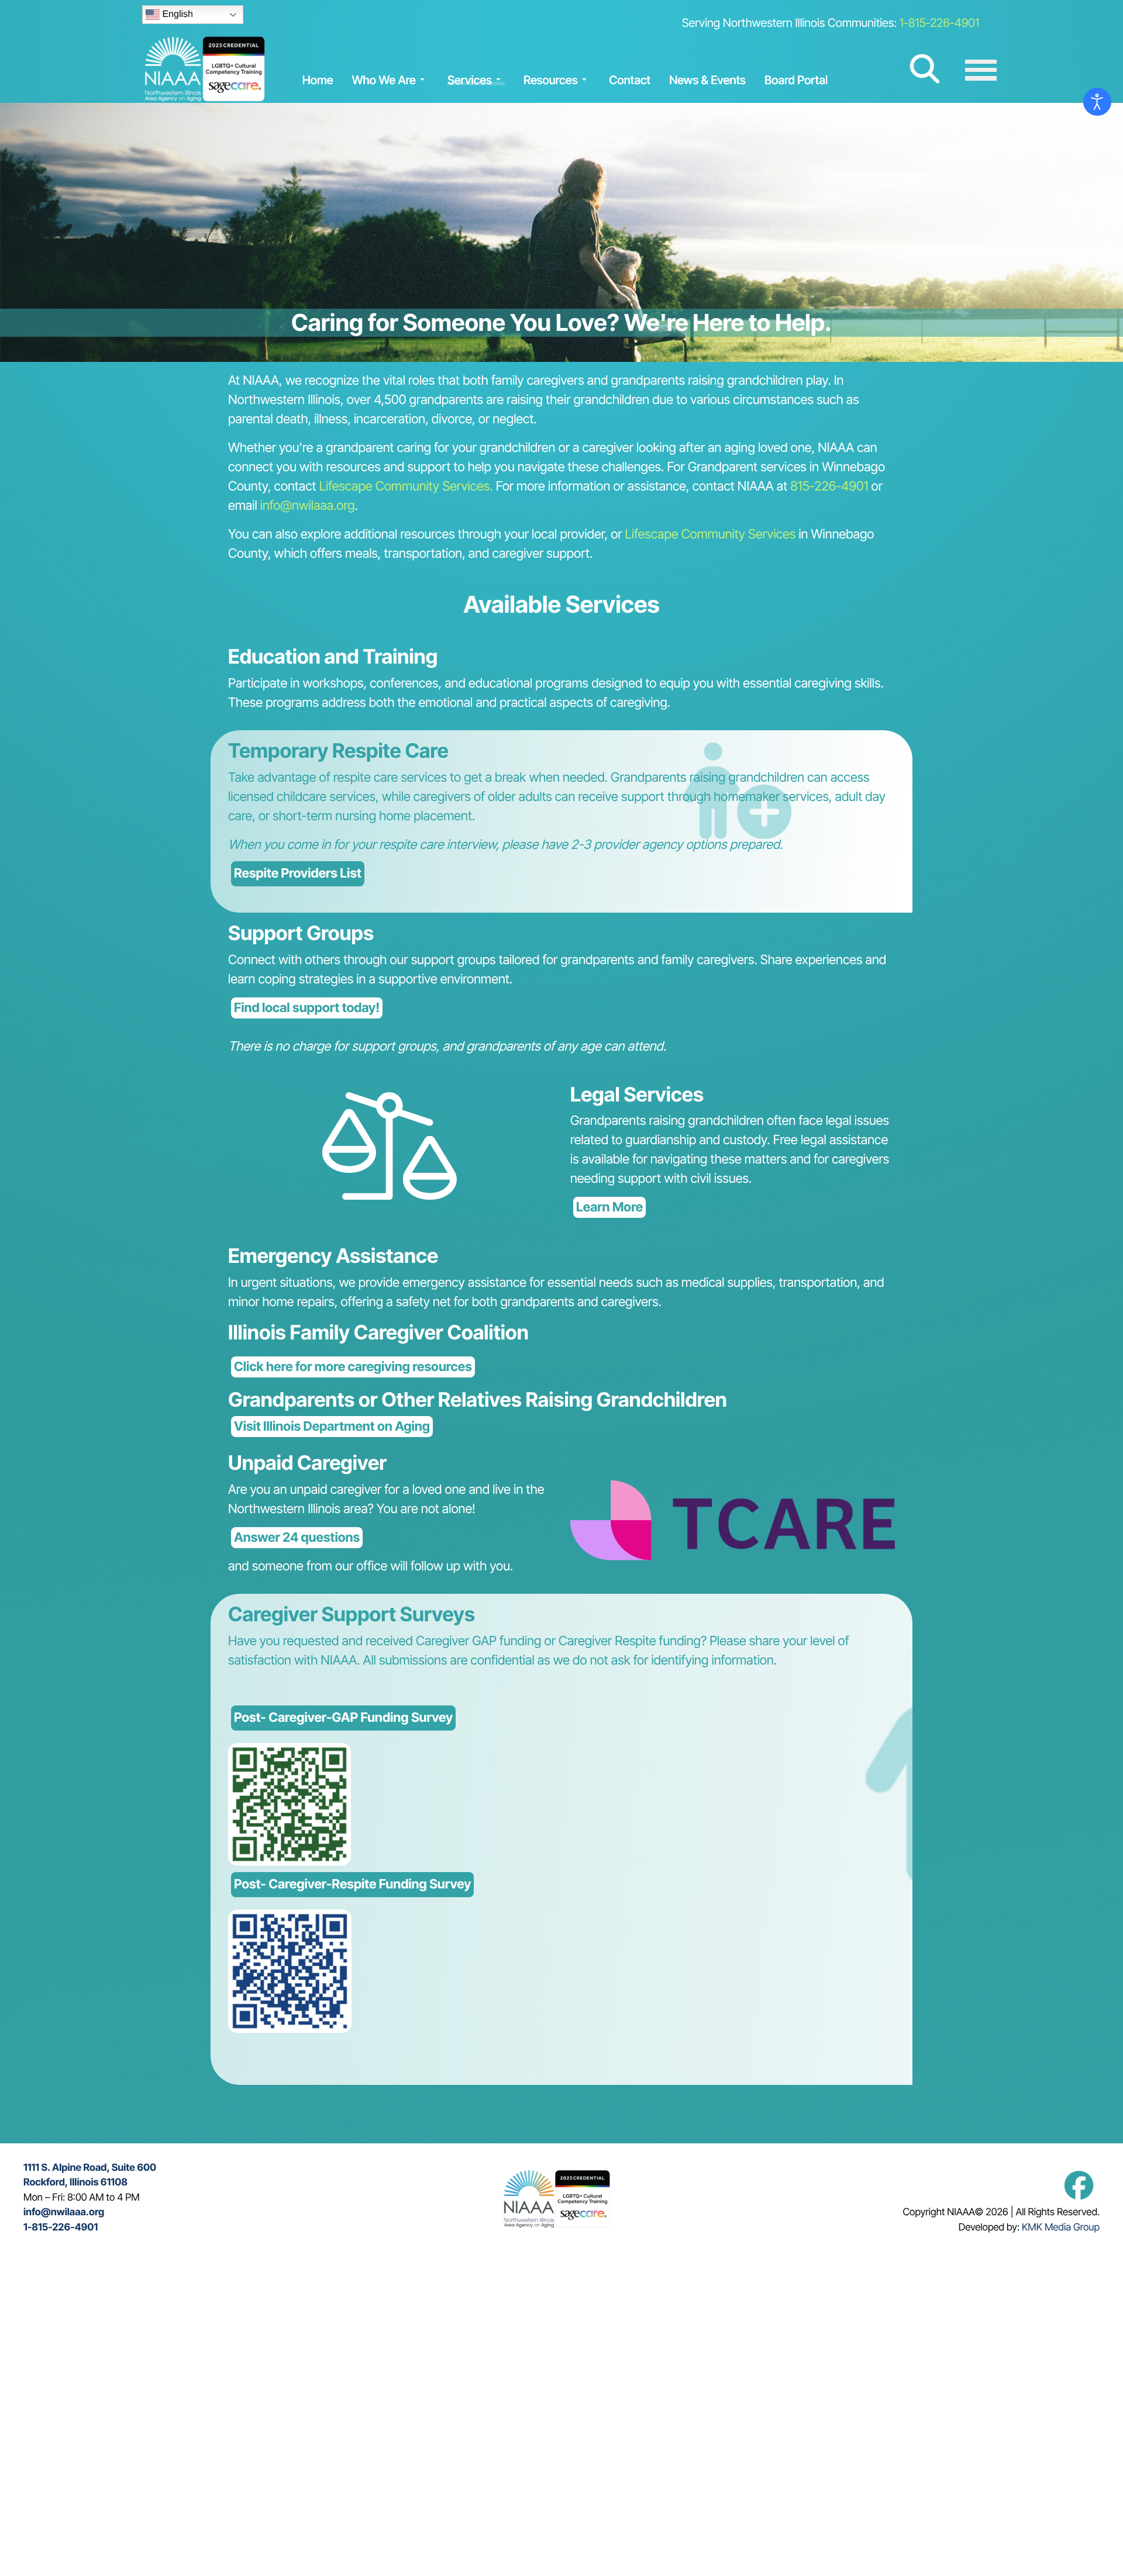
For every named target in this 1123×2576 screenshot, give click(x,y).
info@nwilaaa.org (308, 506)
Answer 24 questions (297, 1538)
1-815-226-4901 (939, 23)
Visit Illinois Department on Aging (332, 1427)
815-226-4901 (829, 486)
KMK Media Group (1061, 2228)
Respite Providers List (298, 873)
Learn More (609, 1207)
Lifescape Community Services (712, 534)
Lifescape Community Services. (406, 486)
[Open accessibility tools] (1097, 102)
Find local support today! (307, 1008)
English (176, 14)
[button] (390, 80)
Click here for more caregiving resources (353, 1367)
